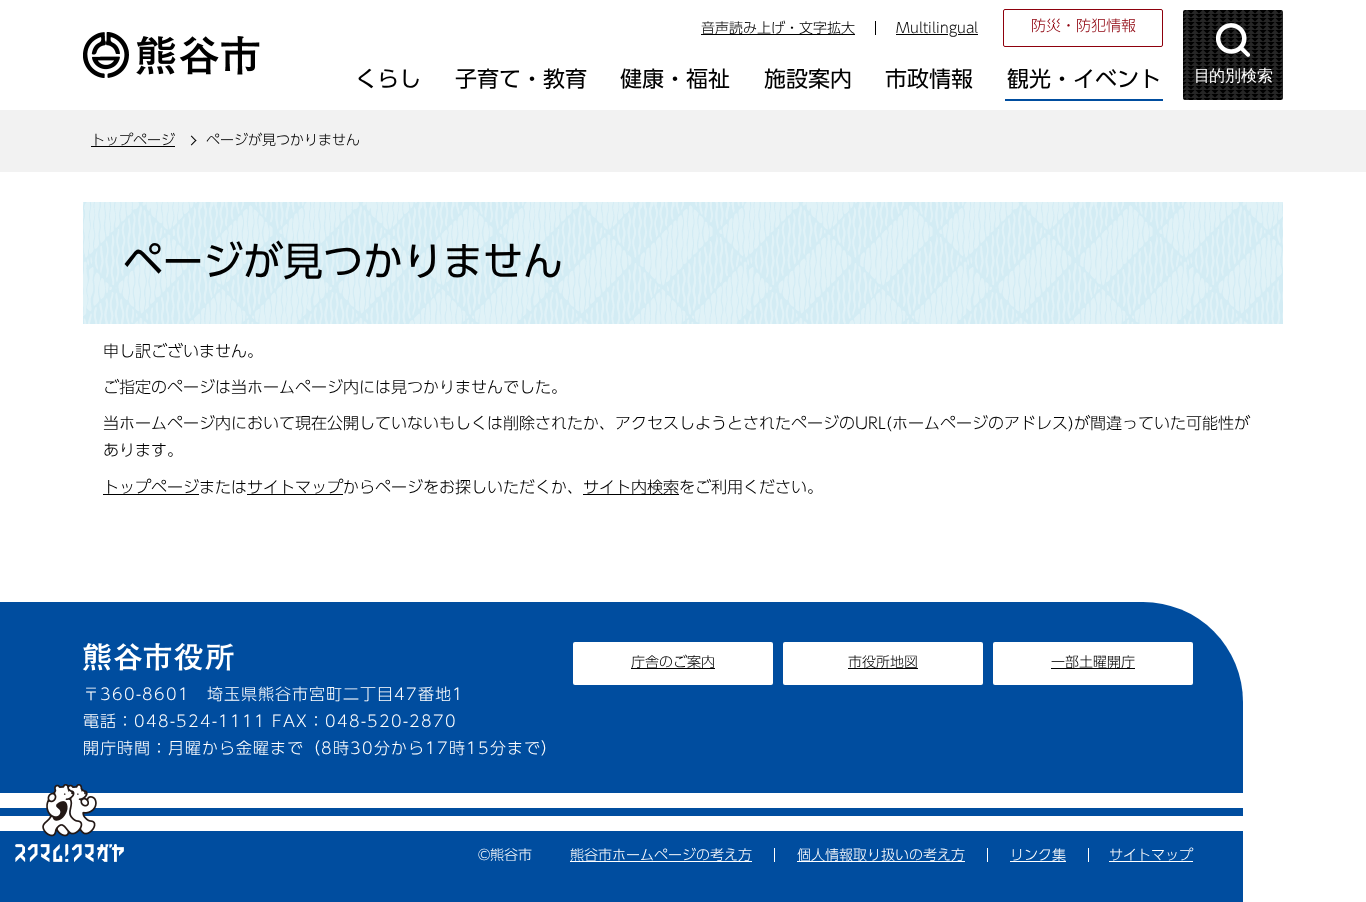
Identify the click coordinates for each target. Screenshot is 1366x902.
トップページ (133, 140)
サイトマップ (295, 487)
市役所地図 (883, 662)
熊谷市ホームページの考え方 (661, 855)
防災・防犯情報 (1083, 25)
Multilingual (937, 28)
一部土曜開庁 (1093, 662)
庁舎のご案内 (673, 662)
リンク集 (1038, 855)
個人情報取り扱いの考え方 (881, 855)
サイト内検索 (631, 487)
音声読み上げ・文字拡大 (778, 28)
